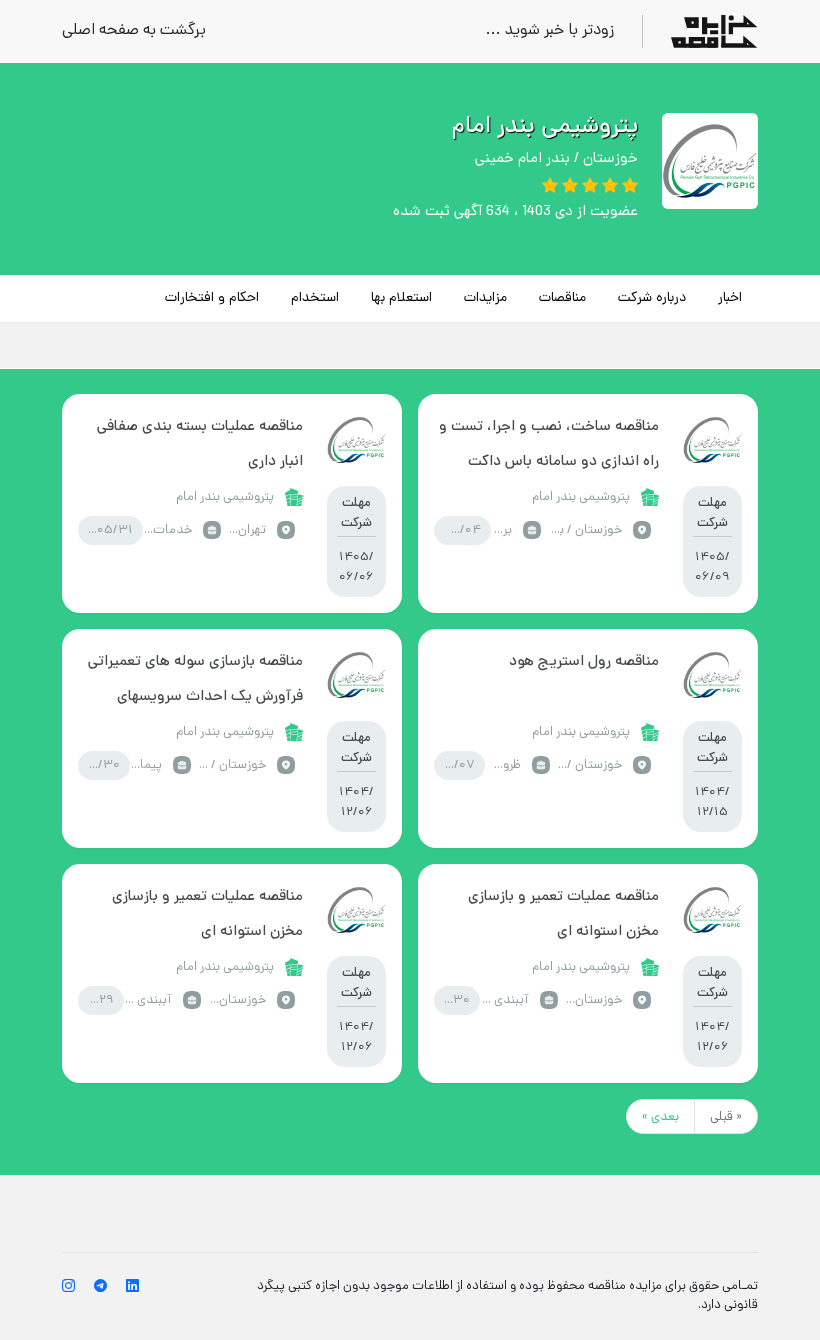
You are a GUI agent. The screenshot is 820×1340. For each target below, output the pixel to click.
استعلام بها (401, 298)
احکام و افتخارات (212, 298)
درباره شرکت (652, 298)
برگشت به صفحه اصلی (134, 31)
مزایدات (485, 298)
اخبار (730, 298)
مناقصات (562, 298)
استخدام (315, 298)
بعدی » (660, 1117)
